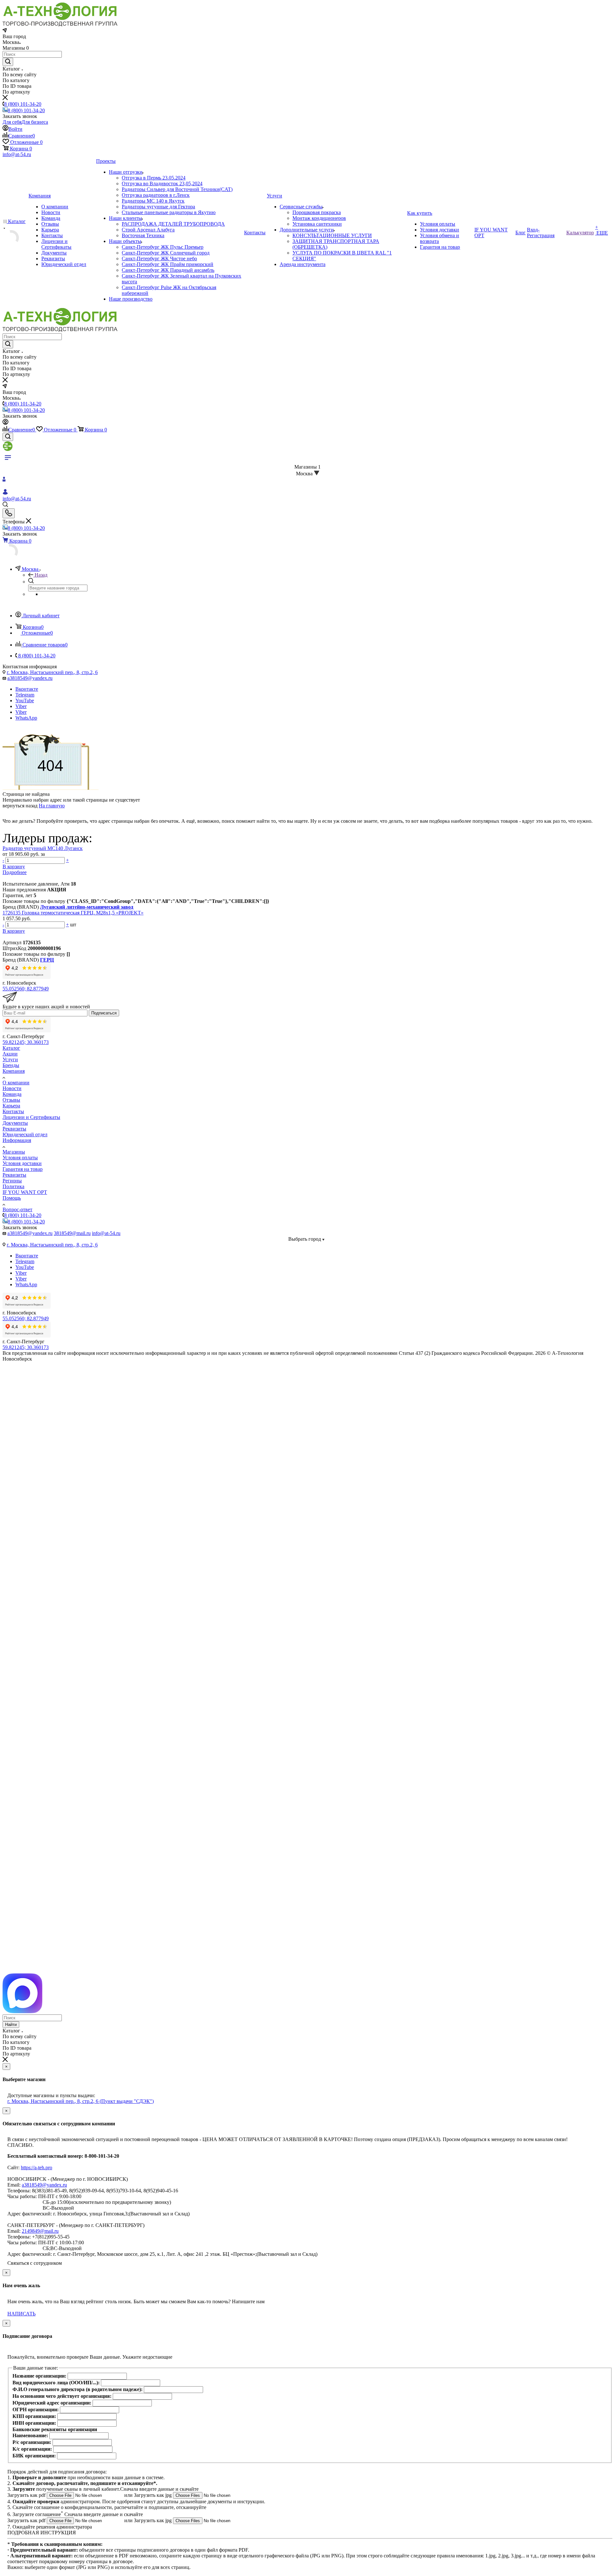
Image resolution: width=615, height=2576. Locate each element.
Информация (17, 1140)
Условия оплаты (20, 1158)
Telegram (25, 695)
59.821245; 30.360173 (26, 1042)
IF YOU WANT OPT (25, 1192)
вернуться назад (20, 806)
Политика (13, 1186)
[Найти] (8, 62)
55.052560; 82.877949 (26, 989)
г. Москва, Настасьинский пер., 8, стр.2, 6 (52, 672)
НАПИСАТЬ (21, 2314)
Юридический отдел (25, 1134)
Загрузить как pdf (27, 2495)
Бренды (11, 1065)
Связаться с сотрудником (35, 2263)
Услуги (10, 1059)
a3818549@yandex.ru (30, 678)
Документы (15, 1123)
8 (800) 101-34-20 (23, 104)
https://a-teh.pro (37, 2168)
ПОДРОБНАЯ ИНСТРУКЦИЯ (42, 2533)
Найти (11, 2025)
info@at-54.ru (17, 154)
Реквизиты (14, 1129)
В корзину (14, 867)
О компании (16, 1083)
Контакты (13, 1111)
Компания (14, 1071)
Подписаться (104, 1013)
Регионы (12, 1181)
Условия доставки (22, 1163)
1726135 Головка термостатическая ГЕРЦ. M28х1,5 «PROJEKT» (73, 913)
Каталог (11, 1048)
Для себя (12, 122)
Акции (10, 1054)
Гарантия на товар (23, 1169)
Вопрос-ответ (17, 1209)
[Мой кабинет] (5, 423)
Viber (21, 706)
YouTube (25, 700)
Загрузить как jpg (153, 2495)
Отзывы (11, 1100)
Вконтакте (27, 689)
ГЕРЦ (47, 960)
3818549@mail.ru (72, 1233)
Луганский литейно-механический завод (87, 907)
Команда (12, 1094)
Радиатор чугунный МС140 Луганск (43, 848)
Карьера (11, 1106)
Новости (12, 1088)
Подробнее (15, 872)
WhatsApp (26, 718)
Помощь (12, 1198)
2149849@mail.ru (40, 2231)
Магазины (14, 1152)
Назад (41, 575)
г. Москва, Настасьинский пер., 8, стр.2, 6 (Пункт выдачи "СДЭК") (81, 2101)
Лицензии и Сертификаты (31, 1117)
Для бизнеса (35, 122)
